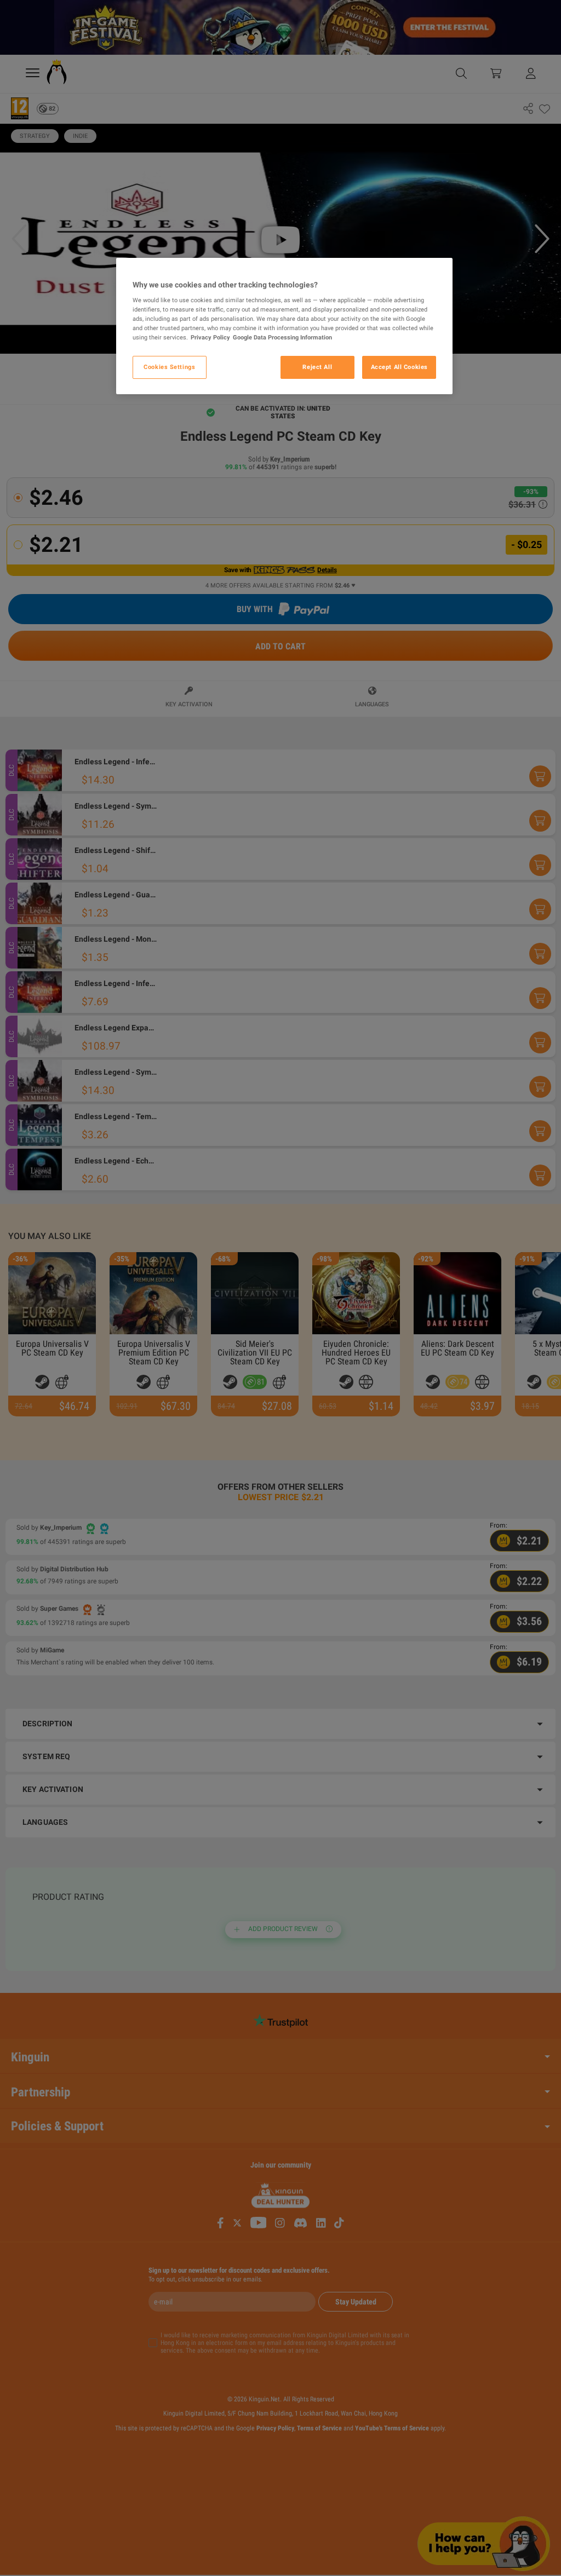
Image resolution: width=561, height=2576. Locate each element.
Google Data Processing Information (282, 337)
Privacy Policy (210, 337)
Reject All (317, 367)
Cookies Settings (169, 367)
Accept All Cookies (399, 367)
